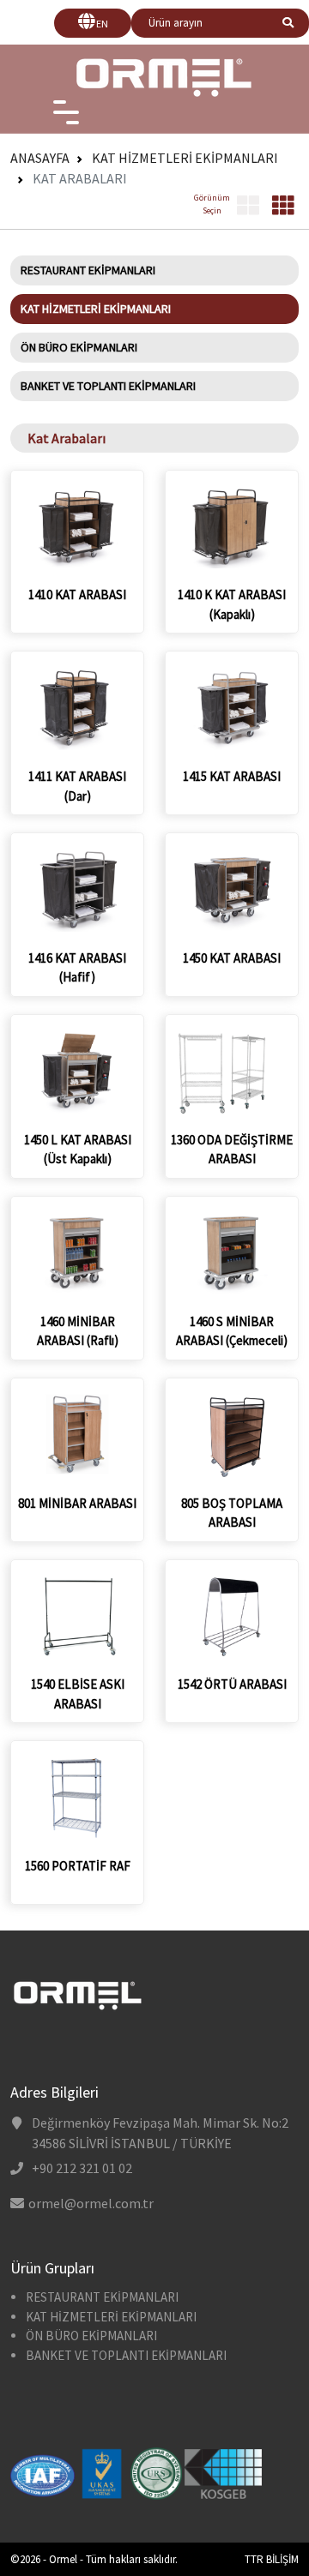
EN (102, 24)
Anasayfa (40, 158)
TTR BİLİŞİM (272, 2559)
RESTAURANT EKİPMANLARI (88, 270)
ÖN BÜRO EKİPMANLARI (79, 347)
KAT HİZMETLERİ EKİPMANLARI (185, 158)
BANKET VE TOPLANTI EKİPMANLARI (108, 386)
